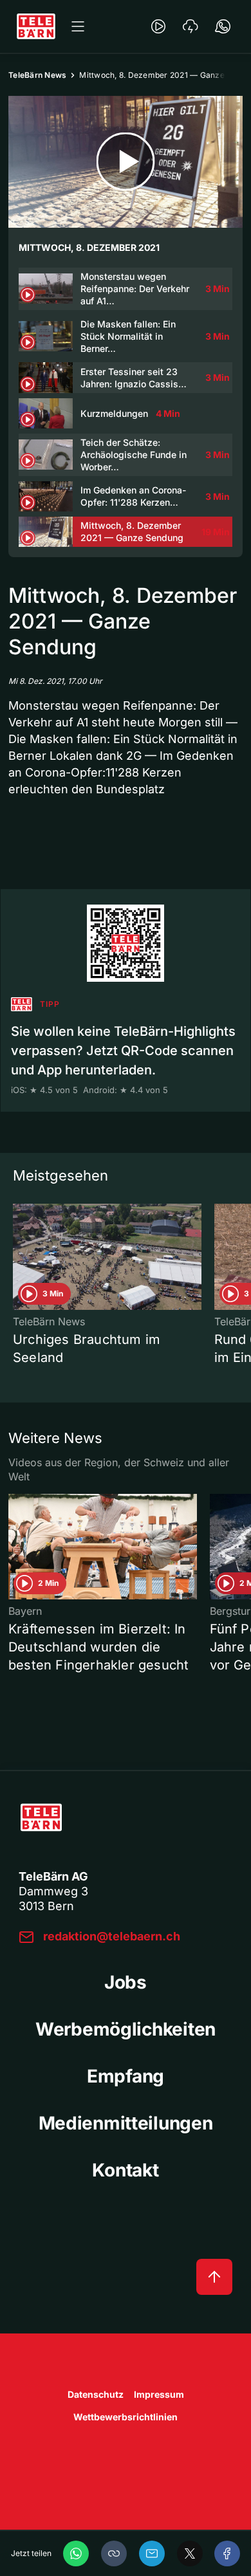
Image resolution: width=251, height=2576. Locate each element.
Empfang (126, 2076)
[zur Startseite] (36, 26)
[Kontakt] (223, 26)
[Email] (152, 2553)
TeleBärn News (37, 75)
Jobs (126, 1982)
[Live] (158, 26)
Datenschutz (96, 2394)
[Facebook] (227, 2553)
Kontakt (125, 2170)
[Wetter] (191, 26)
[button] (114, 2553)
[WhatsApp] (76, 2553)
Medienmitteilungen (126, 2123)
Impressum (159, 2394)
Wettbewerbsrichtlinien (126, 2417)
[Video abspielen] (126, 162)
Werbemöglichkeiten (126, 2029)
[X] (190, 2553)
